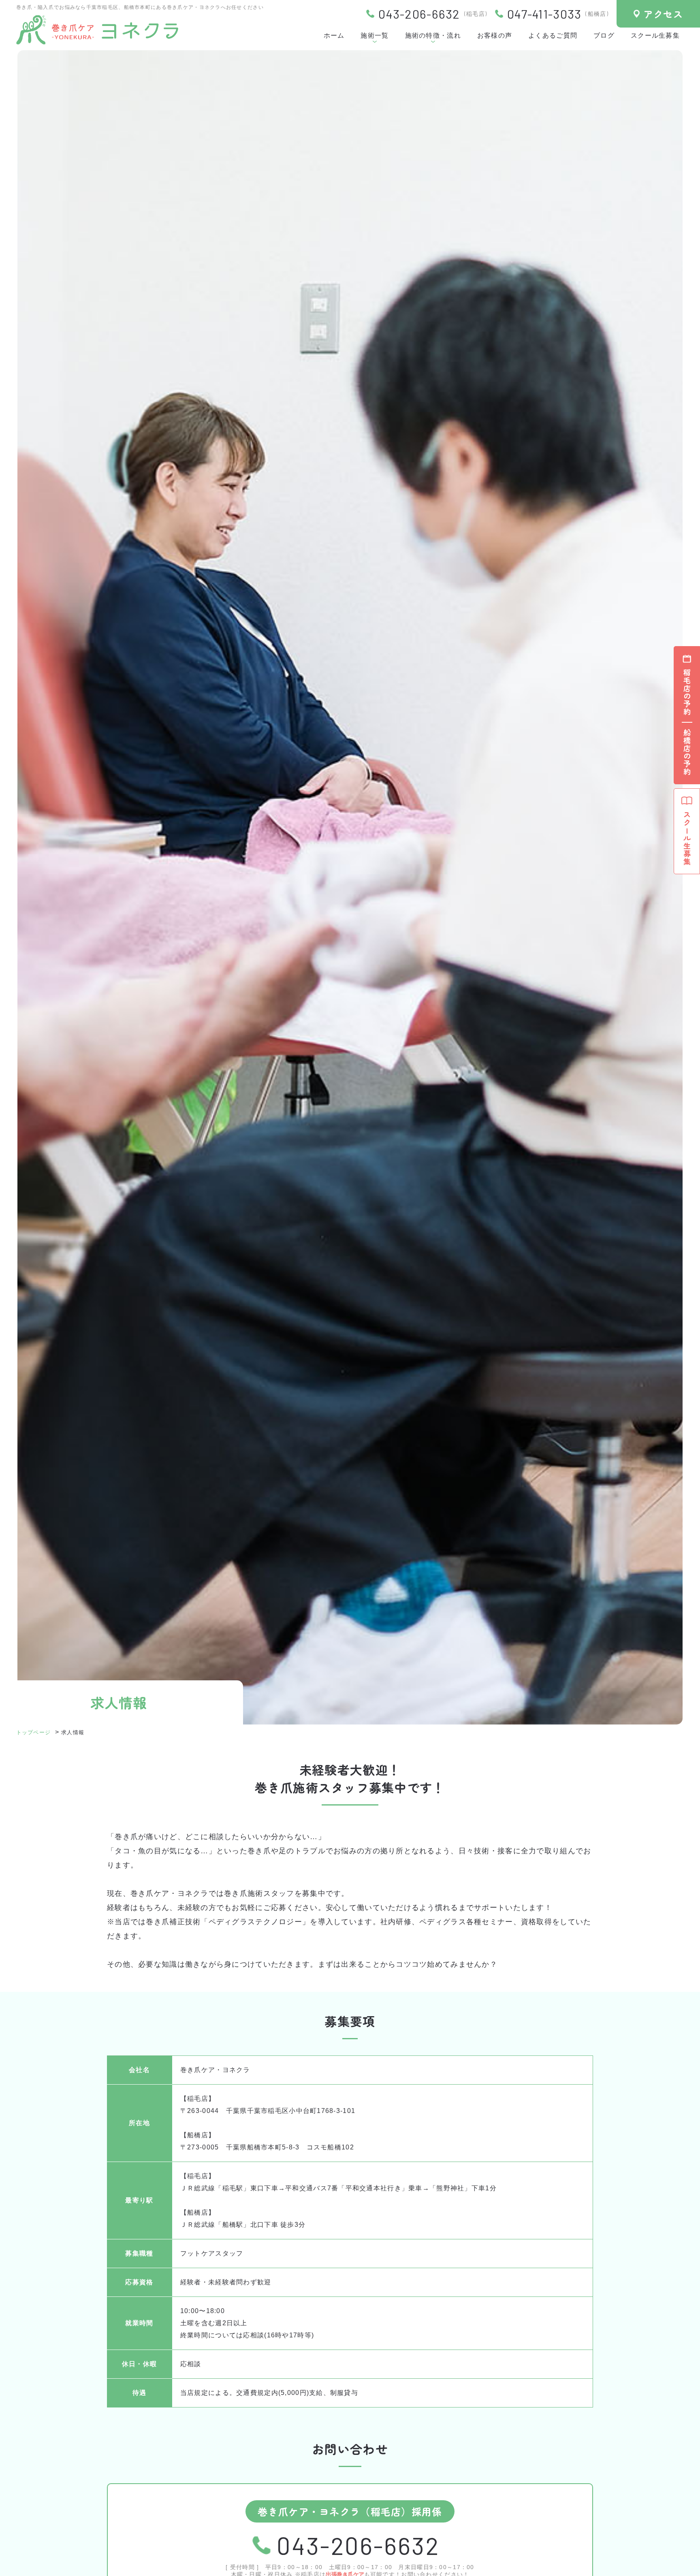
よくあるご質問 (553, 35)
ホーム (334, 35)
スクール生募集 (655, 35)
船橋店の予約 (687, 752)
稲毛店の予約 (687, 692)
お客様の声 (495, 35)
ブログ (604, 35)
